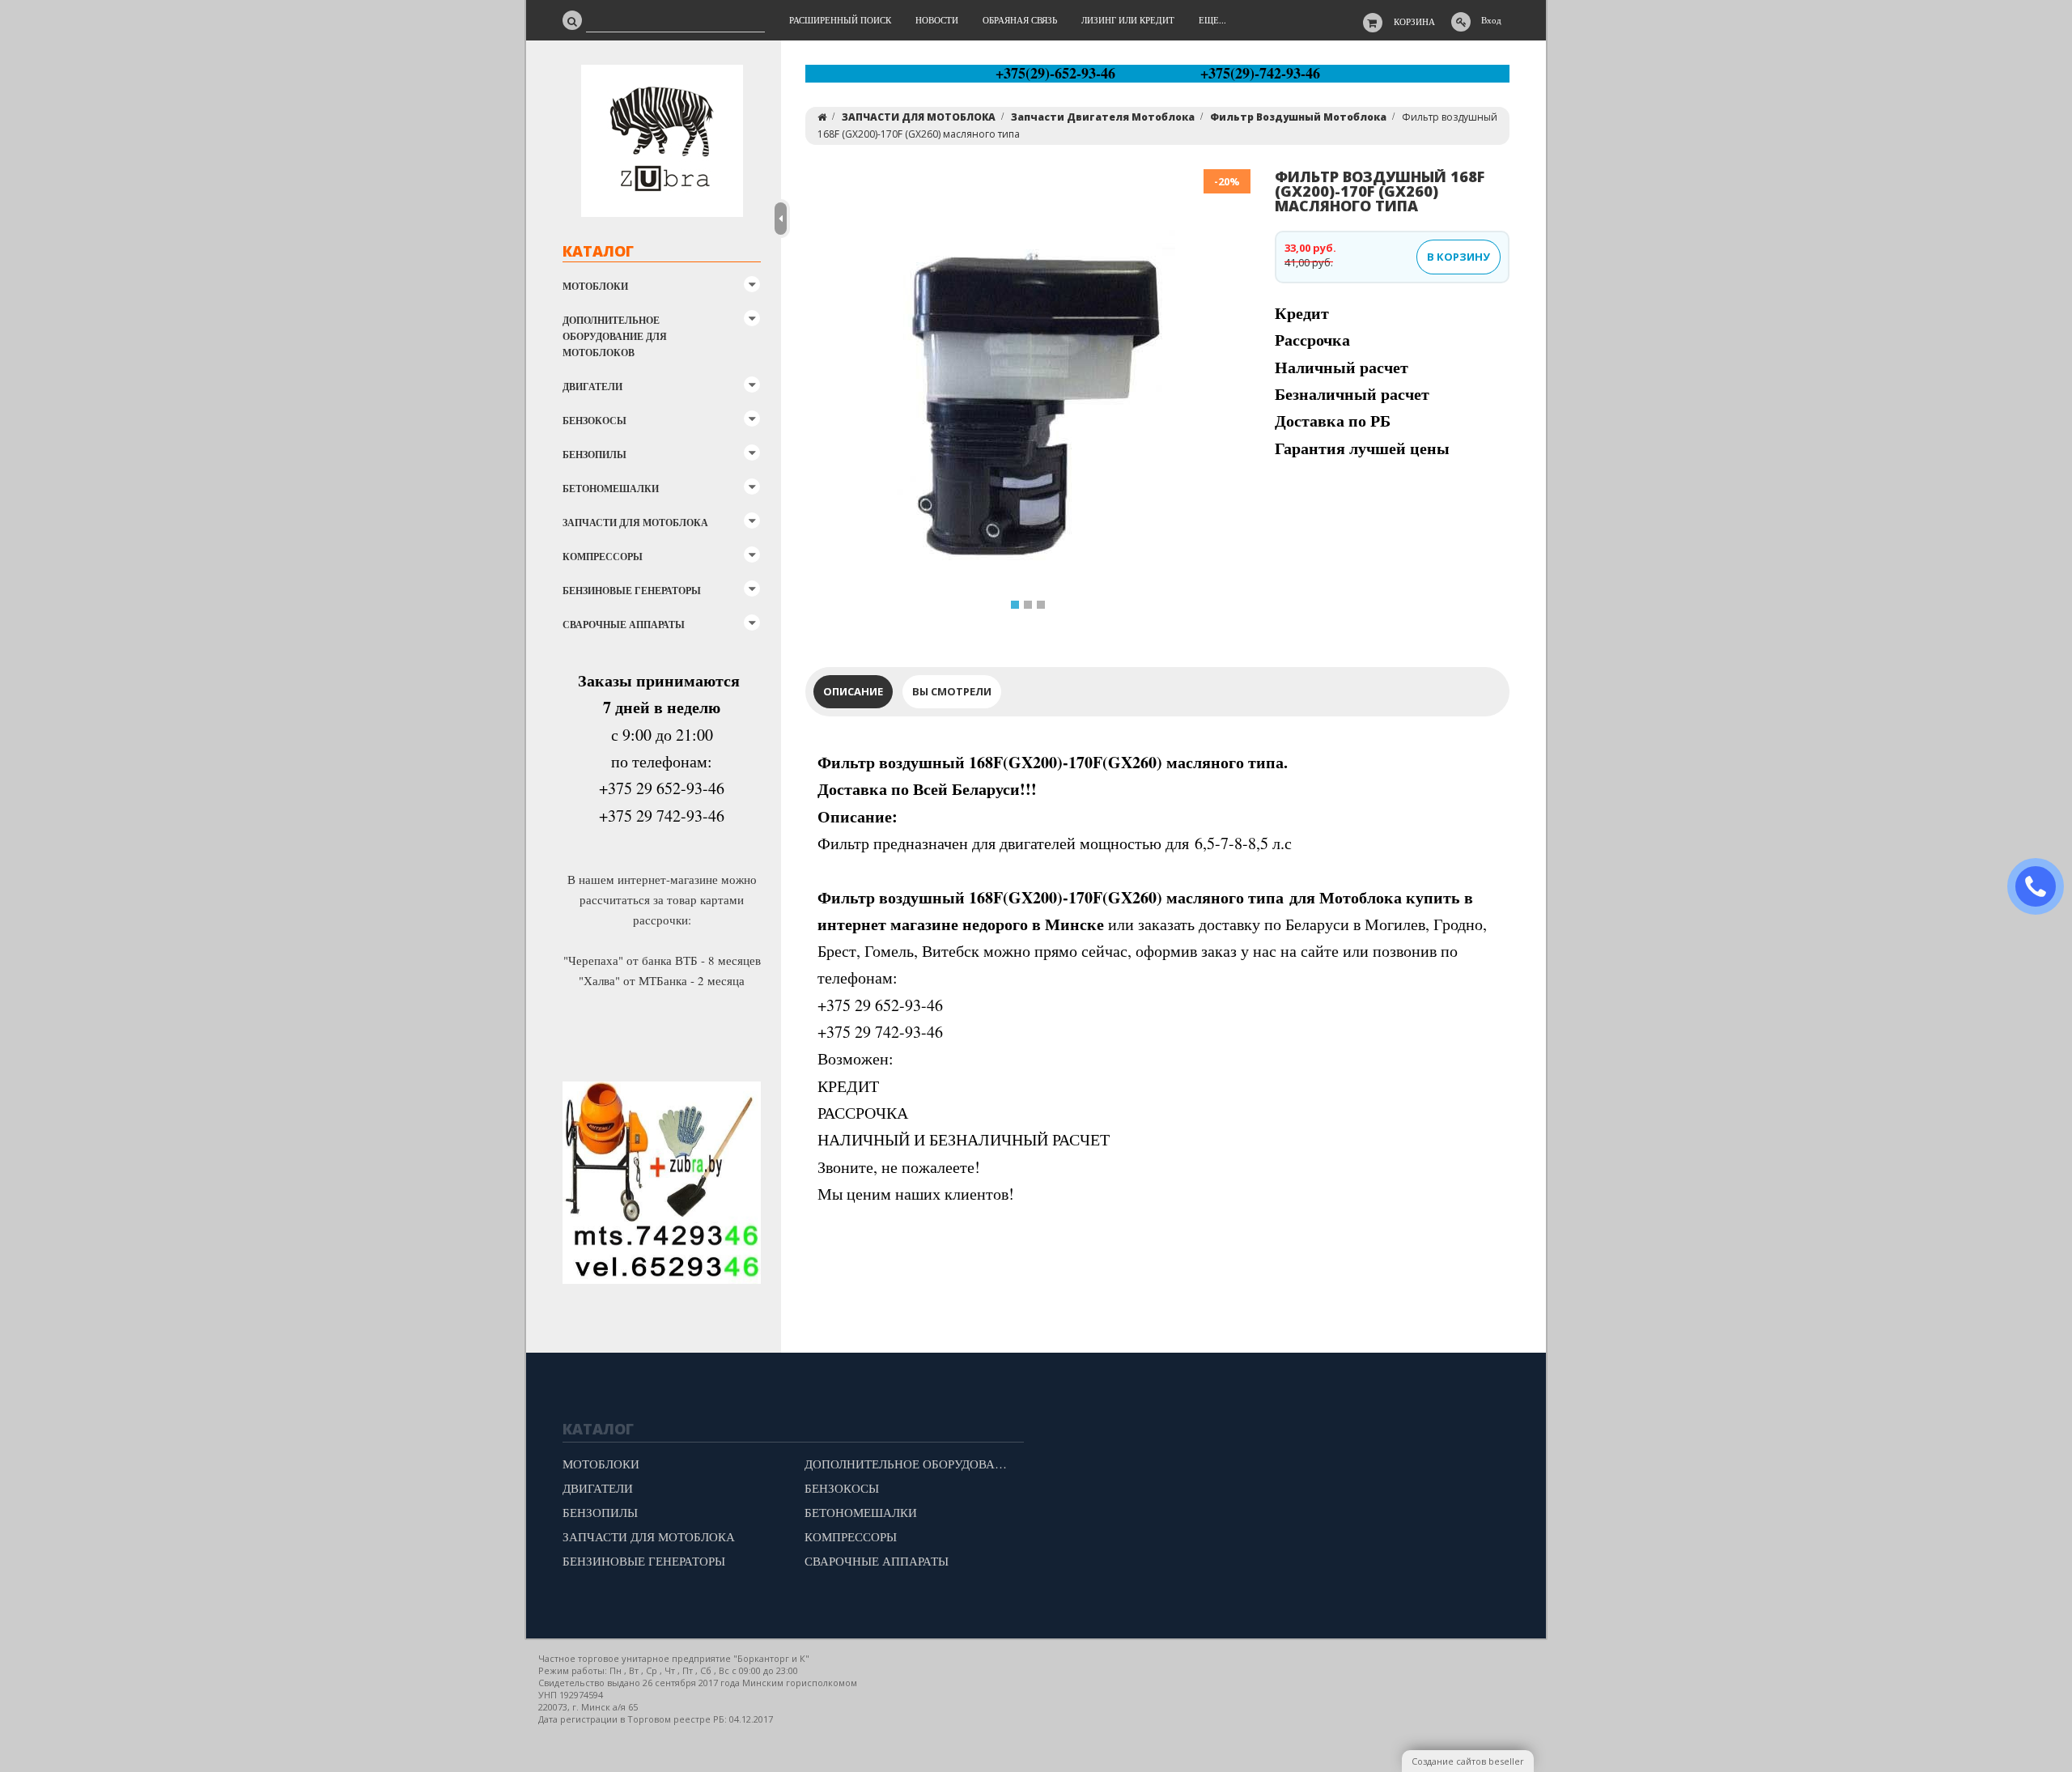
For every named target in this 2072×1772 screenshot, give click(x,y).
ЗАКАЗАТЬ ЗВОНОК (2042, 887)
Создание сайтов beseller (1468, 1761)
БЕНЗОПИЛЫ (594, 455)
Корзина (1414, 21)
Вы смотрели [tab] (952, 691)
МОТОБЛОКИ (595, 286)
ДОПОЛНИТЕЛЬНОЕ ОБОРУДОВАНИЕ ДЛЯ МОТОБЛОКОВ (615, 336)
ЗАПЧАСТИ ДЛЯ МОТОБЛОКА (635, 523)
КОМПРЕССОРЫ (603, 557)
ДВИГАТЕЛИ (592, 387)
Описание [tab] (853, 691)
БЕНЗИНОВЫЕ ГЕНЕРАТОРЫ (632, 591)
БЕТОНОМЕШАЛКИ (611, 489)
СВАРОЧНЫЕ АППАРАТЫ (624, 625)
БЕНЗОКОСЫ (594, 421)
